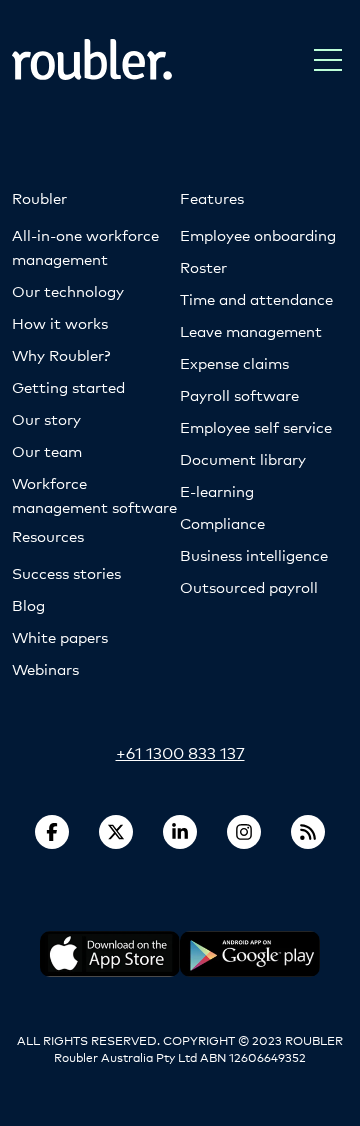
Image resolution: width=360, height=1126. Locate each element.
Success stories (66, 572)
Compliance (222, 522)
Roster (203, 266)
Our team (47, 450)
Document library (243, 458)
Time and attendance (256, 298)
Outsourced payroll (249, 586)
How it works (60, 322)
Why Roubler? (61, 354)
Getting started (68, 386)
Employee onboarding (258, 234)
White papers (60, 636)
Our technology (68, 290)
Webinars (45, 668)
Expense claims (234, 362)
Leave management (251, 330)
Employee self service (256, 426)
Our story (46, 418)
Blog (28, 604)
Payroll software (239, 394)
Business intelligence (254, 554)
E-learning (217, 490)
